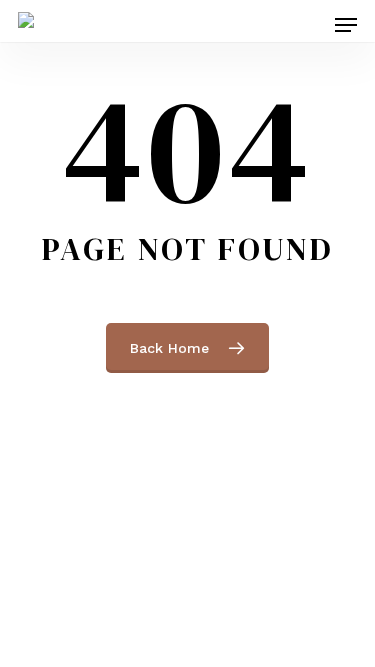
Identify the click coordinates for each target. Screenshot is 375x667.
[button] (346, 25)
